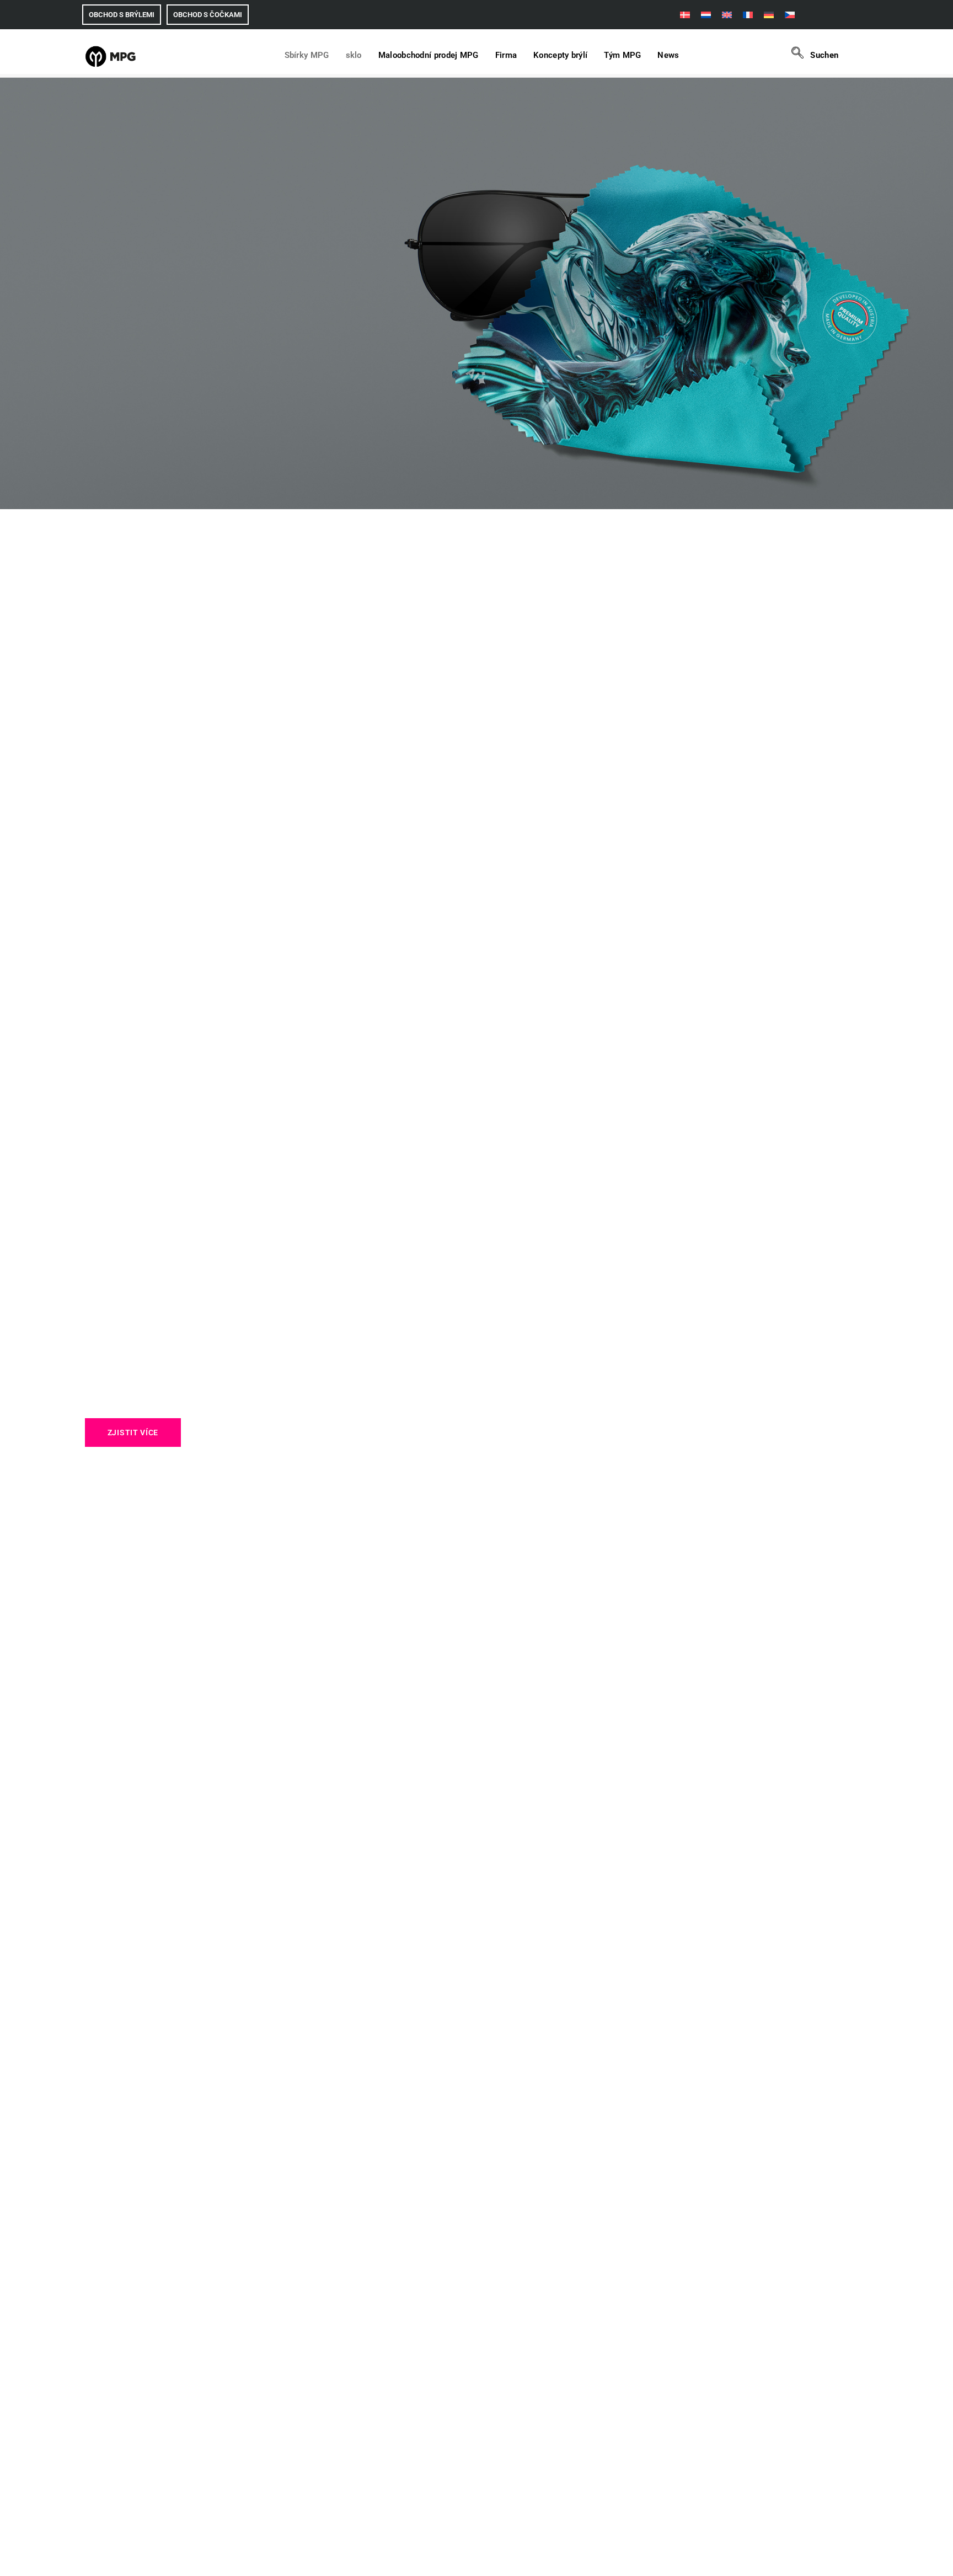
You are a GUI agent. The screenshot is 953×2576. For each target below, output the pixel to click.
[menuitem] (685, 15)
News (668, 55)
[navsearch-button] (802, 55)
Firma (506, 55)
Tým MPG (622, 55)
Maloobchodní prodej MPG (429, 55)
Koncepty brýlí (560, 55)
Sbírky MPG (307, 55)
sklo (354, 55)
